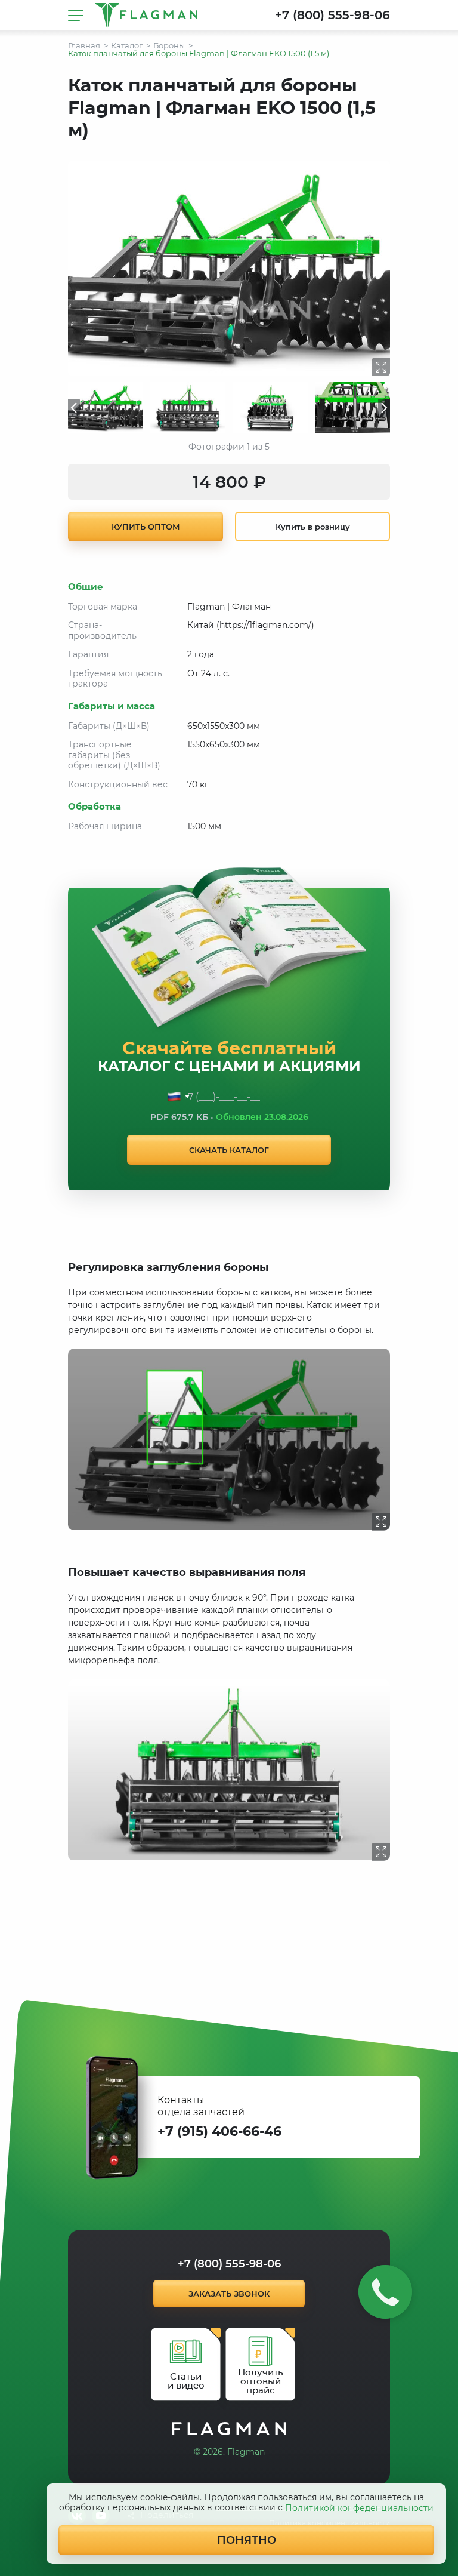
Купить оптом (146, 527)
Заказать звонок (229, 2294)
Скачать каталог (229, 1150)
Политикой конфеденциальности (359, 2508)
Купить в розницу (313, 527)
